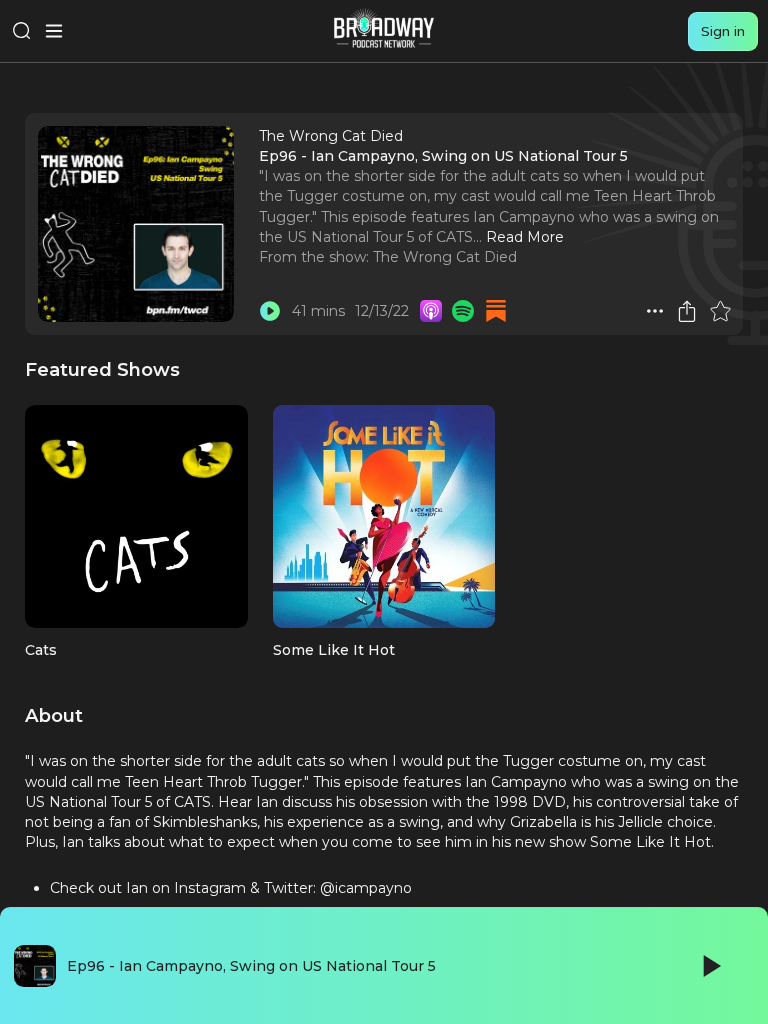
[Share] (687, 311)
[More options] (655, 311)
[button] (655, 311)
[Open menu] (54, 31)
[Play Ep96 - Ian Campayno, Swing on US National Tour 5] (270, 311)
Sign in (723, 31)
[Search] (22, 31)
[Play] (710, 966)
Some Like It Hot (334, 650)
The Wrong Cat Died (445, 257)
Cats (41, 650)
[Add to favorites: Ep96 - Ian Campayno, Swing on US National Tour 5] (720, 311)
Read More (525, 237)
